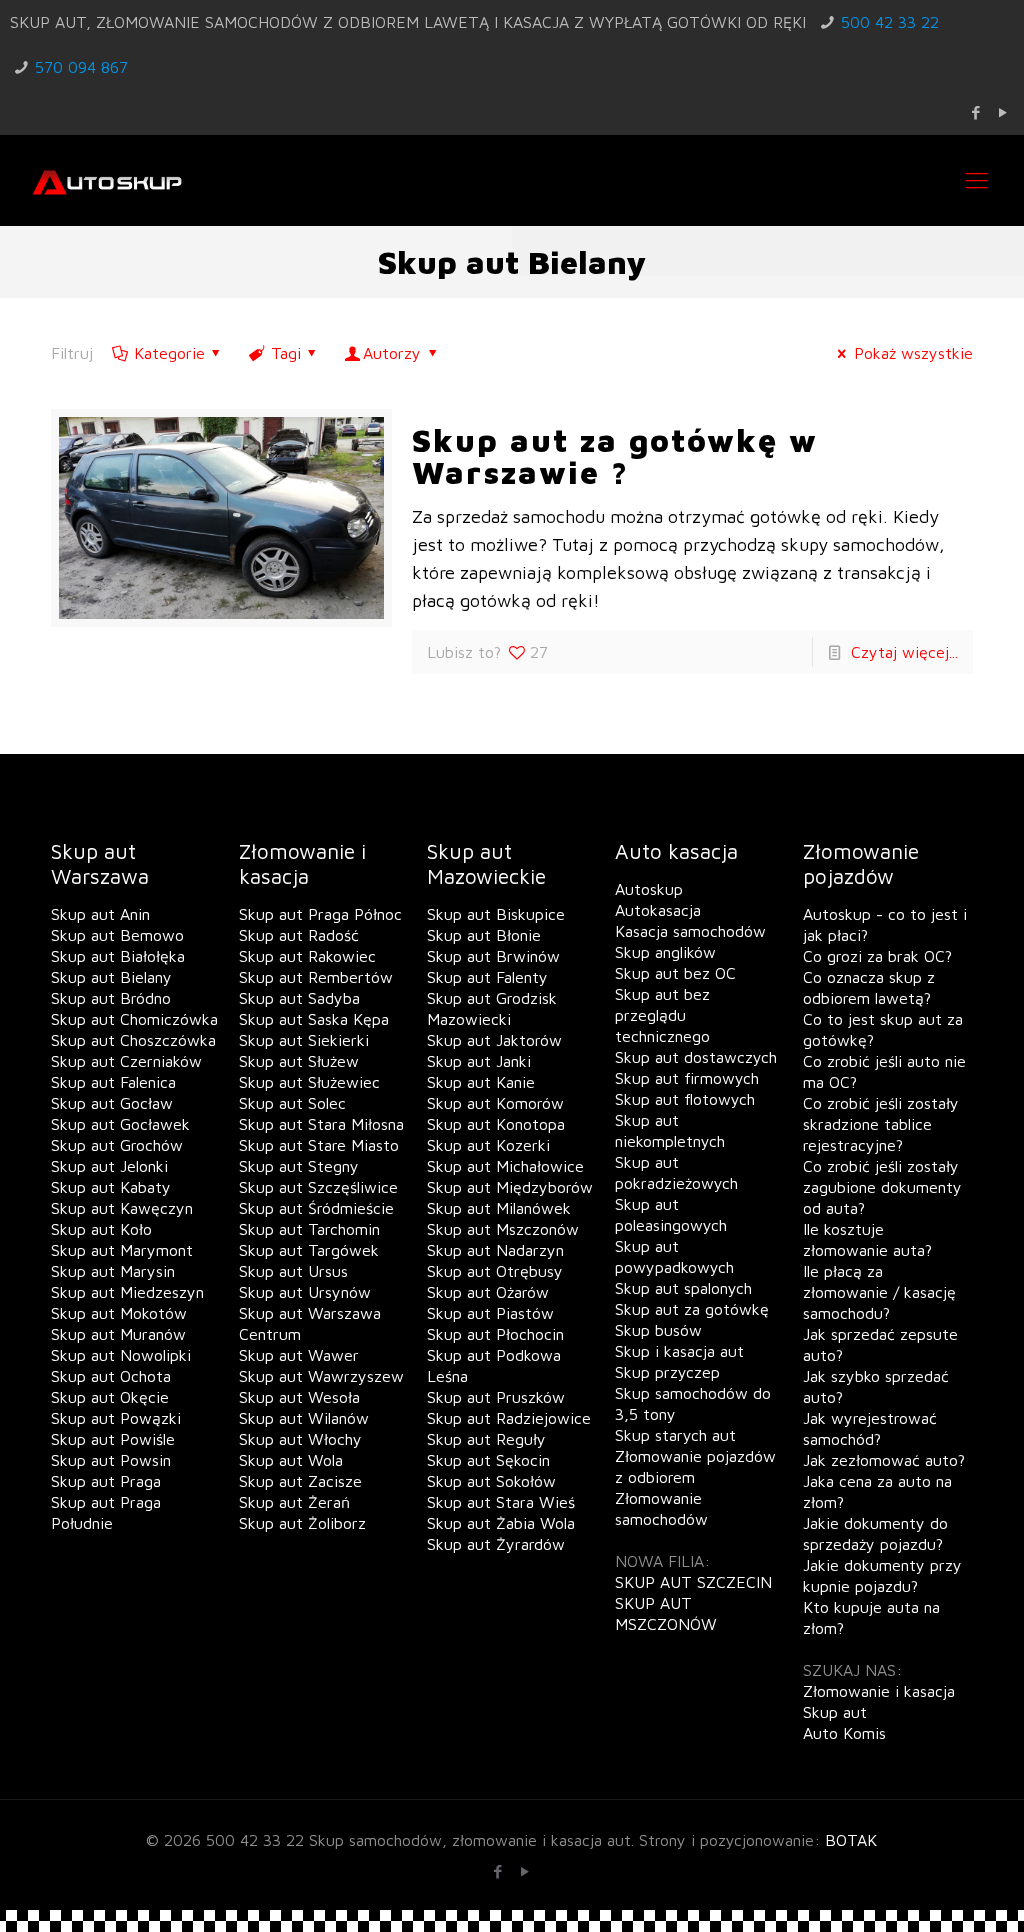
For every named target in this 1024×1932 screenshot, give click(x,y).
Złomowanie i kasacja (879, 1691)
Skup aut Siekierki (304, 1040)
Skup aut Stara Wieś (501, 1502)
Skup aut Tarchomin (309, 1229)
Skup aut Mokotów (119, 1313)
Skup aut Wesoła (299, 1397)
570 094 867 (81, 67)
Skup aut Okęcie (110, 1397)
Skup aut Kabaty (111, 1187)
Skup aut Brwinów (493, 956)
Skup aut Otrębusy (495, 1271)
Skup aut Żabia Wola (501, 1523)
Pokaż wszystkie (913, 353)
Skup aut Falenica (113, 1082)
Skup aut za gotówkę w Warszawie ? (615, 456)
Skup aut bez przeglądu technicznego (662, 1015)
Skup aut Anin (100, 914)
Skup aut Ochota (111, 1376)
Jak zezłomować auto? (884, 1460)
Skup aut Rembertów (316, 977)
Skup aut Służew (299, 1061)
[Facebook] (976, 112)
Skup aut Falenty (487, 977)
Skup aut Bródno (111, 998)
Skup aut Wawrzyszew (321, 1376)
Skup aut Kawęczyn (122, 1208)
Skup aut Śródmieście (316, 1208)
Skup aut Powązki (116, 1418)
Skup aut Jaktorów (494, 1040)
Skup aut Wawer (299, 1355)
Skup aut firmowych (687, 1078)
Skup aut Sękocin (488, 1460)
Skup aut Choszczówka (133, 1040)
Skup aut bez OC (675, 973)
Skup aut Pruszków (496, 1397)
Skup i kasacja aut (679, 1351)
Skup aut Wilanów (304, 1418)
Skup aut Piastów (490, 1313)
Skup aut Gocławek (120, 1124)
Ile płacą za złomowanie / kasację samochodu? (879, 1292)
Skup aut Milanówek (499, 1208)
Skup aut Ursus (293, 1271)
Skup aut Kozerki (488, 1145)
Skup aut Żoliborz (302, 1523)
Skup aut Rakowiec (307, 956)
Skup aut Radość (299, 935)
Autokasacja (658, 910)
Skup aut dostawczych (696, 1057)
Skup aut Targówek (309, 1250)
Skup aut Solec (292, 1103)
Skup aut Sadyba (299, 998)
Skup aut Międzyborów (510, 1187)
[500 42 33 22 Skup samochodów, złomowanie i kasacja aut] (107, 180)
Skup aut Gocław (112, 1103)
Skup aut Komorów (495, 1103)
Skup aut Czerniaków (126, 1061)
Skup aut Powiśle (113, 1439)
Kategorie (169, 353)
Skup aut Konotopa (496, 1124)
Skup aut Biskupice (496, 914)
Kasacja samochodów (690, 931)
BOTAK (851, 1840)
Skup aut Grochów (117, 1145)
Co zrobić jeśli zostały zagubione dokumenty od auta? (882, 1187)
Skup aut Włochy (300, 1439)
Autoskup (649, 889)
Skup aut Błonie (484, 935)
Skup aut (835, 1712)
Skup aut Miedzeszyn (127, 1292)
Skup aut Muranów (118, 1334)
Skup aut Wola (291, 1460)
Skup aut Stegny (299, 1166)
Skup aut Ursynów (305, 1292)
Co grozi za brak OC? (877, 956)
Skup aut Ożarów (488, 1292)
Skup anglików (665, 952)
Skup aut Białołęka (118, 956)
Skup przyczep (667, 1372)
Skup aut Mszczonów (503, 1229)
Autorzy (392, 353)
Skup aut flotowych (685, 1099)
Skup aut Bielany (111, 977)
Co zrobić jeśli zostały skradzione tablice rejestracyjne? (881, 1124)
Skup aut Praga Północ (320, 914)
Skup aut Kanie (481, 1082)
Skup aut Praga (106, 1481)
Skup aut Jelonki (109, 1166)
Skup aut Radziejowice (509, 1418)
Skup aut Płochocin (495, 1334)
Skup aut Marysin (113, 1271)
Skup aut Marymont (122, 1250)
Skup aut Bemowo (117, 935)
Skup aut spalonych (683, 1288)
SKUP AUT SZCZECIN (693, 1582)
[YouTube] (1003, 112)
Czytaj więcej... (904, 652)
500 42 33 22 (890, 22)
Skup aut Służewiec (309, 1082)
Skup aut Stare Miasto (319, 1145)
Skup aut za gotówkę (692, 1309)
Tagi (286, 353)
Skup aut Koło (101, 1229)
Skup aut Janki (479, 1061)
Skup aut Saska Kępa (314, 1019)
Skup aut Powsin (111, 1460)
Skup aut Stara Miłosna (321, 1124)
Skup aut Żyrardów (496, 1544)
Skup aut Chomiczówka (134, 1019)
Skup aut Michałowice (505, 1166)
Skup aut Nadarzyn (495, 1250)
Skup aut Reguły (486, 1439)
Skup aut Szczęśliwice (318, 1187)
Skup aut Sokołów (491, 1481)
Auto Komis (844, 1733)
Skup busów (658, 1330)
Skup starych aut (675, 1435)
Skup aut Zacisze (300, 1481)
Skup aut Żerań (294, 1502)
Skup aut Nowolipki (121, 1355)
